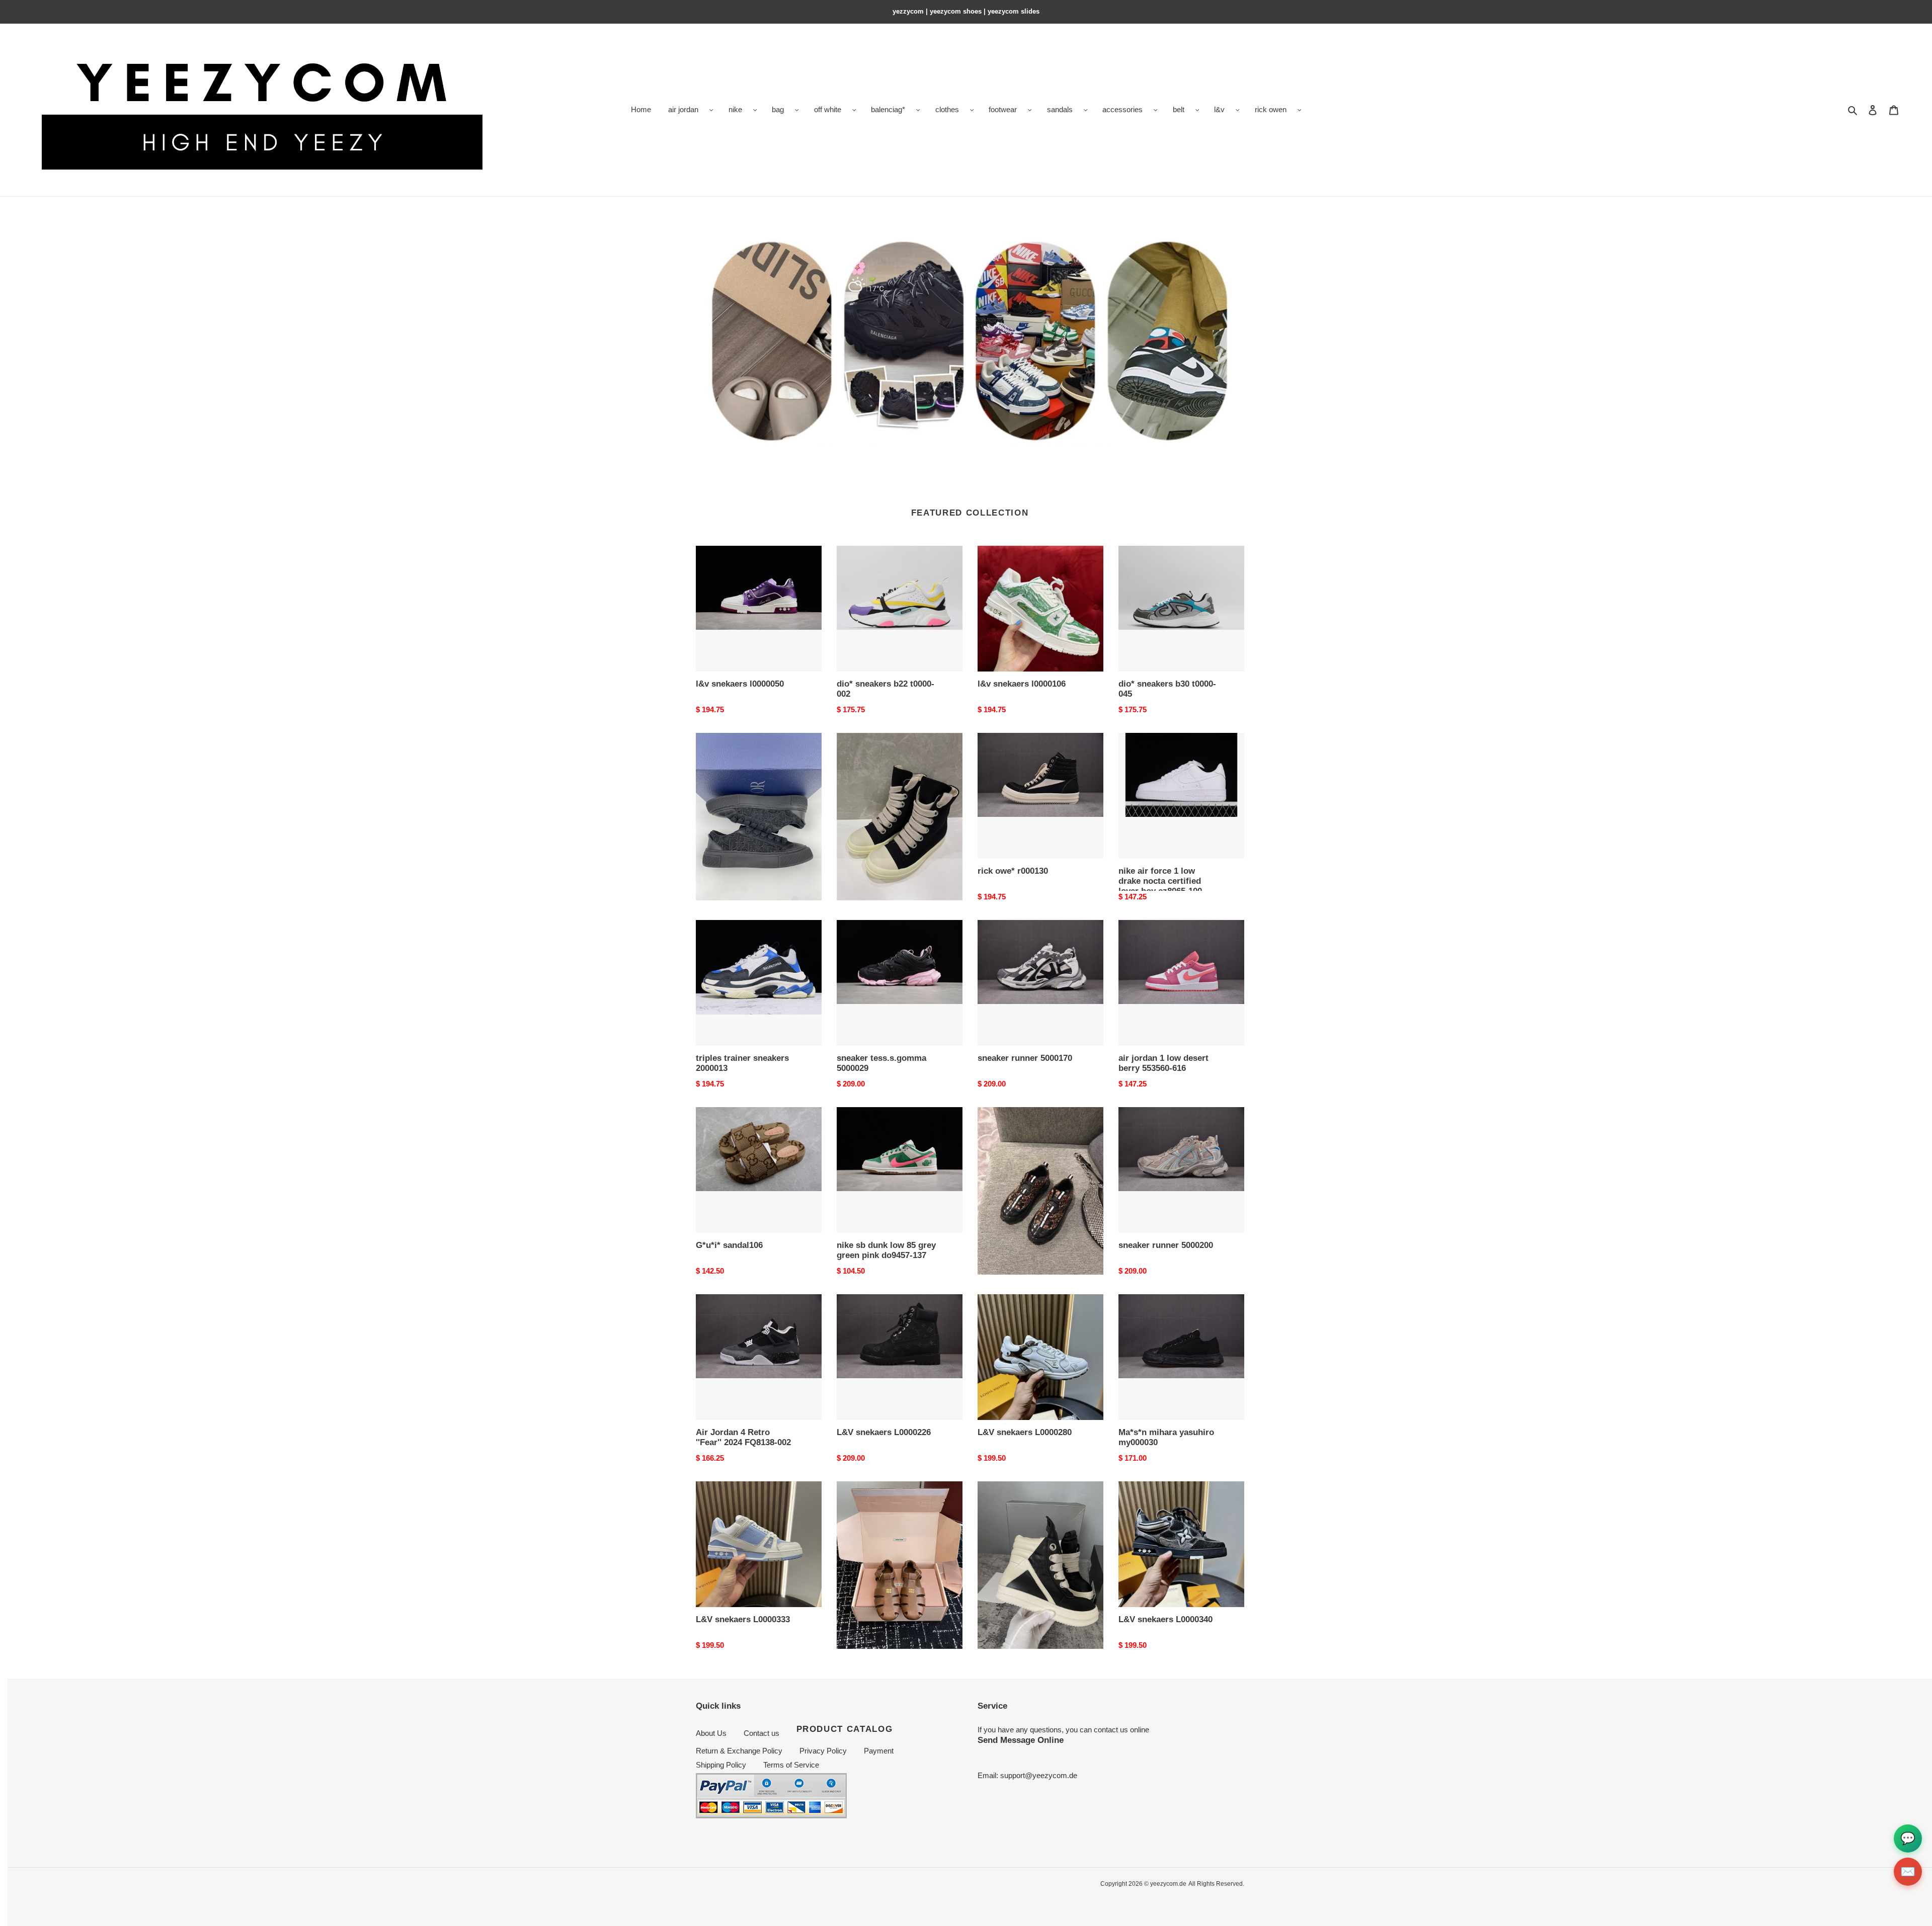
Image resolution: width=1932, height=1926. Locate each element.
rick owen (1271, 109)
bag (778, 109)
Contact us (761, 1733)
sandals (1060, 109)
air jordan (683, 109)
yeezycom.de (1168, 1884)
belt (1179, 109)
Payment (879, 1751)
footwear (1003, 109)
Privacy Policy (823, 1751)
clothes (947, 109)
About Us (711, 1733)
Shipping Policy (721, 1765)
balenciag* (888, 109)
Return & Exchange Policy (739, 1751)
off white (828, 109)
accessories (1122, 109)
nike (735, 109)
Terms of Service (791, 1765)
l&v (1219, 109)
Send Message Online (1021, 1740)
